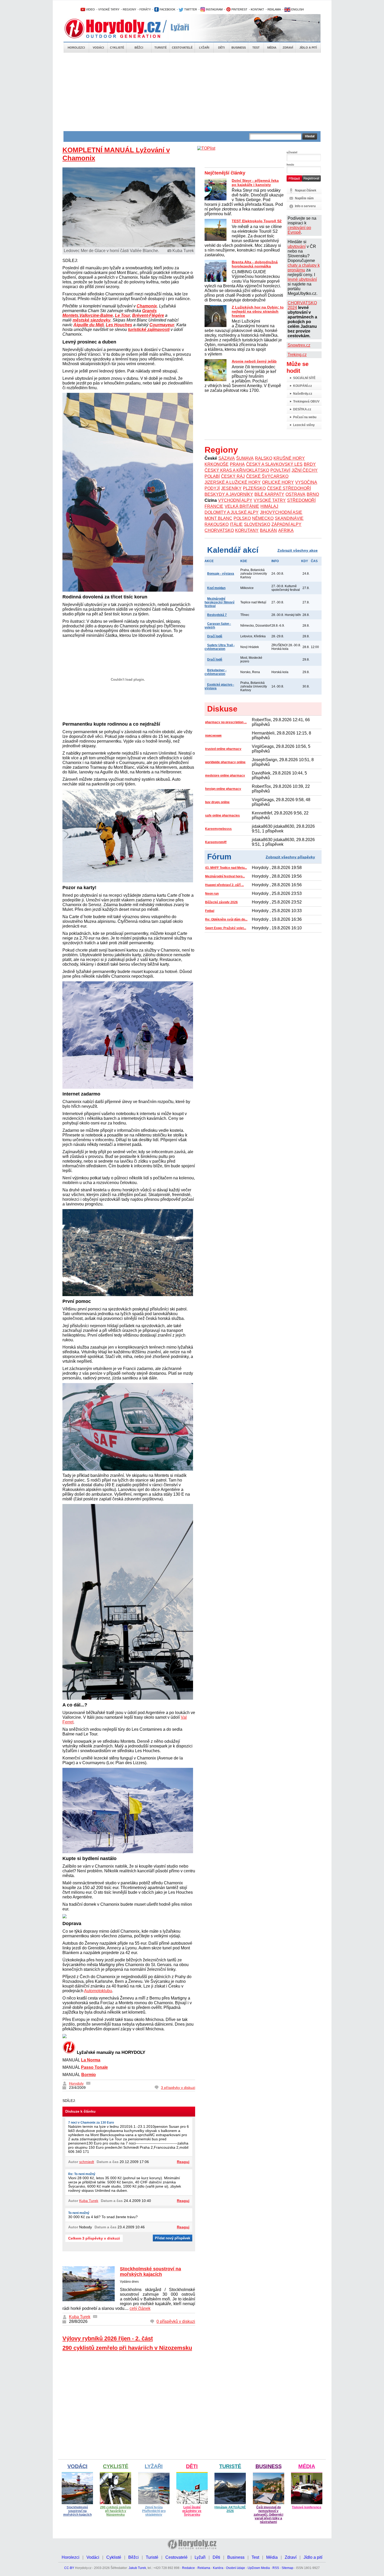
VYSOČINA (306, 482)
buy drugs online (217, 802)
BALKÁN (268, 530)
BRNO (313, 494)
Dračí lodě (215, 636)
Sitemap (287, 2568)
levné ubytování (302, 279)
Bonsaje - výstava (221, 574)
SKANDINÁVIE (289, 518)
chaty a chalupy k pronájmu (304, 268)
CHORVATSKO (219, 530)
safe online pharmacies (222, 815)
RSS (276, 2568)
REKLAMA (274, 9)
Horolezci (76, 48)
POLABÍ (212, 476)
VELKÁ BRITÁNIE (242, 506)
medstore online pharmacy (225, 776)
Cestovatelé (182, 48)
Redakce (188, 2568)
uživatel (292, 152)
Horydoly (76, 2083)
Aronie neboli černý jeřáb (254, 361)
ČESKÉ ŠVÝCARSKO (267, 476)
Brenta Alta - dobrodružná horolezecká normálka (255, 264)
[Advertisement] (192, 92)
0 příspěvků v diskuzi (176, 2321)
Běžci (139, 48)
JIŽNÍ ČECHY (305, 470)
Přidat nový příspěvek (173, 2238)
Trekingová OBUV (306, 401)
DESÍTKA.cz (302, 409)
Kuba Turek (89, 2201)
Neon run (212, 894)
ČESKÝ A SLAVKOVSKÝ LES (274, 464)
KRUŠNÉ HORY (289, 458)
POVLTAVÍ (280, 470)
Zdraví (288, 48)
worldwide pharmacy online (225, 762)
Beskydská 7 (217, 615)
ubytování (297, 246)
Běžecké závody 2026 (221, 902)
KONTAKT (257, 9)
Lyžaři (204, 48)
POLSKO (242, 518)
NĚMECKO (263, 518)
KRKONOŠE (217, 464)
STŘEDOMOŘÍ (301, 500)
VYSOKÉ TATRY (109, 9)
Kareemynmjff (216, 842)
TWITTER (190, 9)
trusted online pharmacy (223, 749)
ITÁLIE (236, 524)
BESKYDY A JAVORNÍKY (229, 494)
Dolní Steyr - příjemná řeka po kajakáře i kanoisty (255, 183)
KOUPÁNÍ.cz (302, 386)
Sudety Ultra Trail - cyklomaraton (220, 647)
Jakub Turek (137, 2568)
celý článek (140, 2308)
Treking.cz (297, 355)
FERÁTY (145, 9)
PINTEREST (239, 9)
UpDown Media (259, 2568)
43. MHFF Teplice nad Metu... (226, 868)
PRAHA (237, 464)
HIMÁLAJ (269, 506)
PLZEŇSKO (254, 488)
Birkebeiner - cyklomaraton (216, 672)
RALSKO (264, 458)
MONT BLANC (218, 518)
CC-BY (69, 2568)
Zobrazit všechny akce (298, 550)
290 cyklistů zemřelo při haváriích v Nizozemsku (127, 2348)
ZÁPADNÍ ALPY (286, 524)
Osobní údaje (235, 2568)
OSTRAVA (295, 494)
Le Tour (123, 315)
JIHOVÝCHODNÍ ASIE (281, 512)
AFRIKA (286, 530)
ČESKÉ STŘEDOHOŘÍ (289, 488)
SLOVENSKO (257, 524)
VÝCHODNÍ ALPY (235, 500)
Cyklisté (117, 48)
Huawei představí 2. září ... (224, 885)
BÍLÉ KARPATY (269, 494)
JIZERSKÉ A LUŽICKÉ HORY (233, 482)
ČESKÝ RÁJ (233, 476)
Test (256, 48)
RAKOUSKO (217, 524)
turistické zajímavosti (149, 330)
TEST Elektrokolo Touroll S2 (257, 221)
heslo (290, 165)
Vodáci (98, 48)
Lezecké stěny (304, 425)
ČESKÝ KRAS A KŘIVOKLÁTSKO (237, 470)
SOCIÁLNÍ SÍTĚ (304, 378)
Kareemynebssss (218, 829)
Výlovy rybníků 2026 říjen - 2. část (108, 2338)
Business (239, 48)
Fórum (219, 857)
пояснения (213, 736)
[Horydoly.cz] (119, 28)
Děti (221, 48)
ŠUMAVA (245, 458)
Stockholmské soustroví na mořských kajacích (150, 2272)
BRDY (310, 464)
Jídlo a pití (308, 48)
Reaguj (183, 2162)
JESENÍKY (231, 488)
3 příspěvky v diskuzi (178, 2088)
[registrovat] (311, 180)
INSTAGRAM (214, 9)
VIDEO (90, 9)
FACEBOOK (167, 9)
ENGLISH (297, 9)
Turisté (161, 48)
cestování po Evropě (299, 230)
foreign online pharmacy (223, 789)
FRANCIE (214, 506)
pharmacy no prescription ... (226, 722)
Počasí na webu (305, 417)
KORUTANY (247, 530)
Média (272, 48)
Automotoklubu (98, 1991)
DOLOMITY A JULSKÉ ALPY (232, 512)
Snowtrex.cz (299, 345)
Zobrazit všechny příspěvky (290, 857)
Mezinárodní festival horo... (225, 876)
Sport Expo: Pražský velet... (226, 928)
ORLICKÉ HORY (278, 482)
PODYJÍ (212, 488)
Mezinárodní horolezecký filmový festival (220, 602)
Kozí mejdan (216, 588)
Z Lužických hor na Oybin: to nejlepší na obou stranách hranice (258, 311)
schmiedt (87, 2162)
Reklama (204, 2568)
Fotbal (210, 911)
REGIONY (129, 9)
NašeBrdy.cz (303, 394)
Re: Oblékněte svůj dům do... (226, 919)
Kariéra (218, 2568)
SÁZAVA (227, 458)
